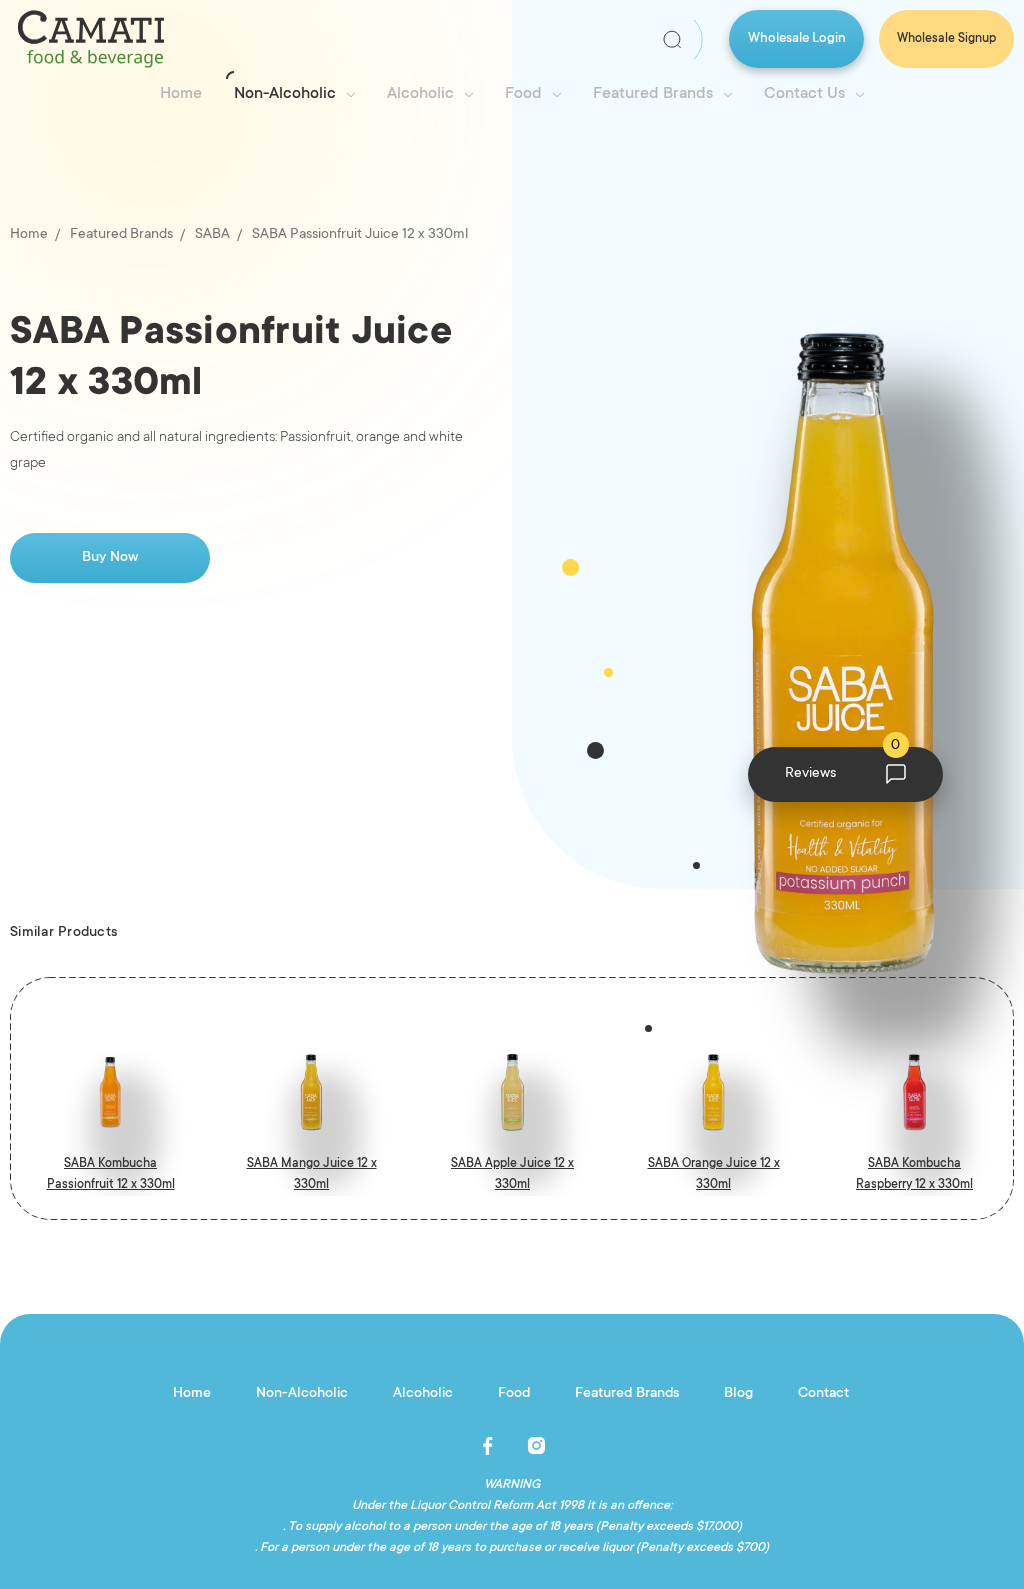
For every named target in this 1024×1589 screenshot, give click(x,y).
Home (181, 94)
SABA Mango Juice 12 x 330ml (312, 1174)
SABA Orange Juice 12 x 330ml (714, 1174)
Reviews (843, 765)
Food (523, 94)
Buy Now (110, 558)
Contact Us (804, 94)
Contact (823, 1394)
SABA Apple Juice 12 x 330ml (512, 1174)
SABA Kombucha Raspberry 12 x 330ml (914, 1174)
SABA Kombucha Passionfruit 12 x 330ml (111, 1174)
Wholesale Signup (946, 39)
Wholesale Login (797, 38)
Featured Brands (653, 94)
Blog (738, 1394)
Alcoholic (420, 94)
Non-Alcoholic (285, 94)
